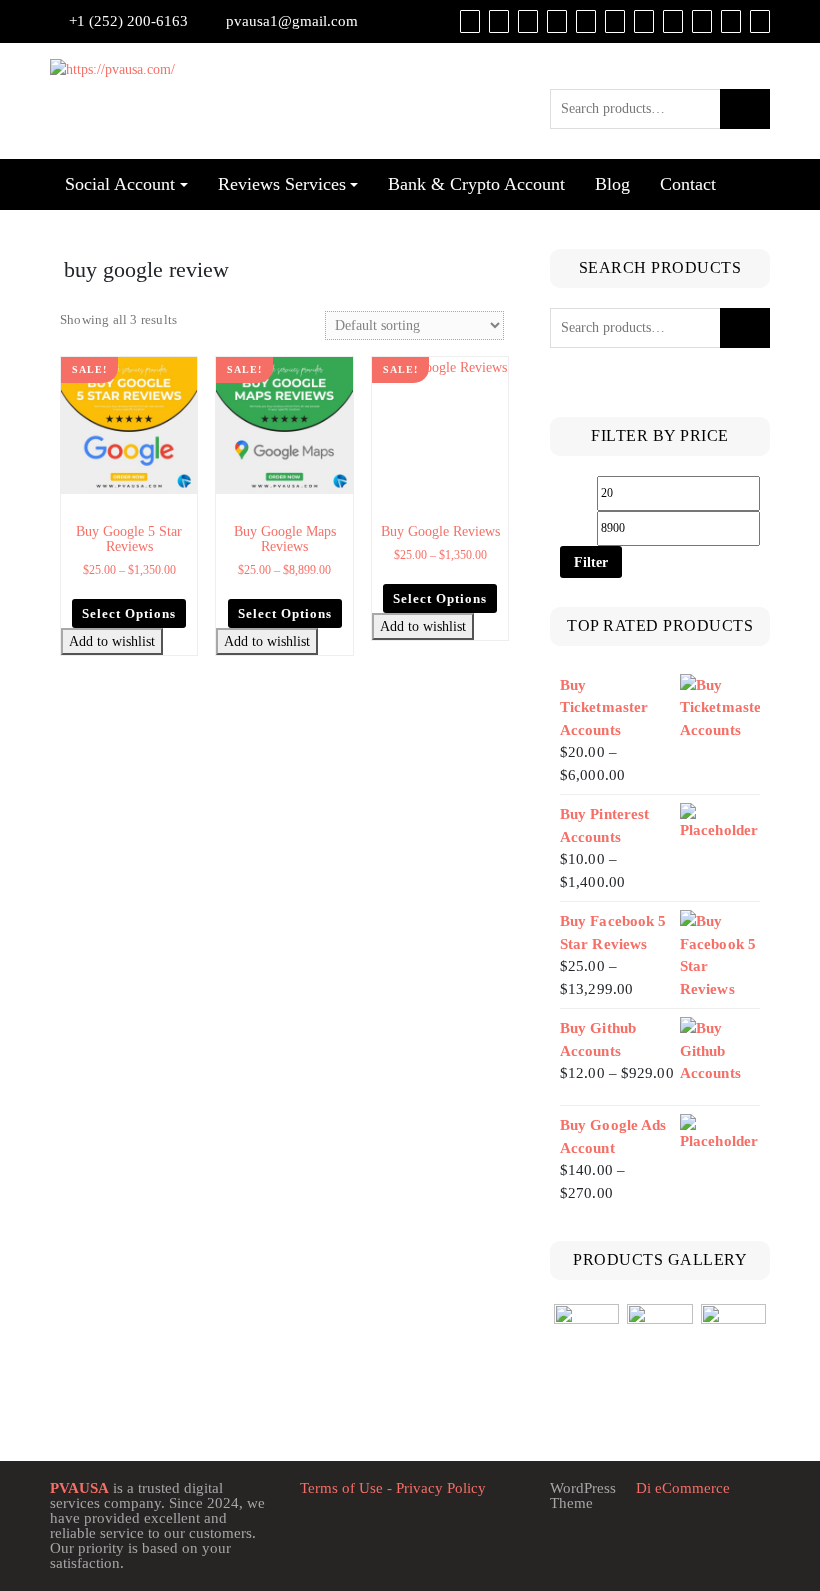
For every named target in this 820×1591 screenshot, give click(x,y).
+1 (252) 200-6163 (128, 21)
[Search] (760, 21)
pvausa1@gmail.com (292, 21)
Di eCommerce (681, 1488)
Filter (591, 562)
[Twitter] (586, 21)
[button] (184, 371)
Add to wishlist (112, 641)
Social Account (120, 184)
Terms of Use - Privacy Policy (393, 1488)
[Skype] (731, 21)
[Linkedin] (644, 21)
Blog (612, 184)
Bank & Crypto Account (476, 184)
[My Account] (528, 21)
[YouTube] (615, 21)
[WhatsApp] (702, 21)
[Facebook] (557, 21)
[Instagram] (673, 21)
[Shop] (470, 21)
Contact (688, 184)
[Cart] (499, 21)
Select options (129, 613)
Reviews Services (282, 184)
